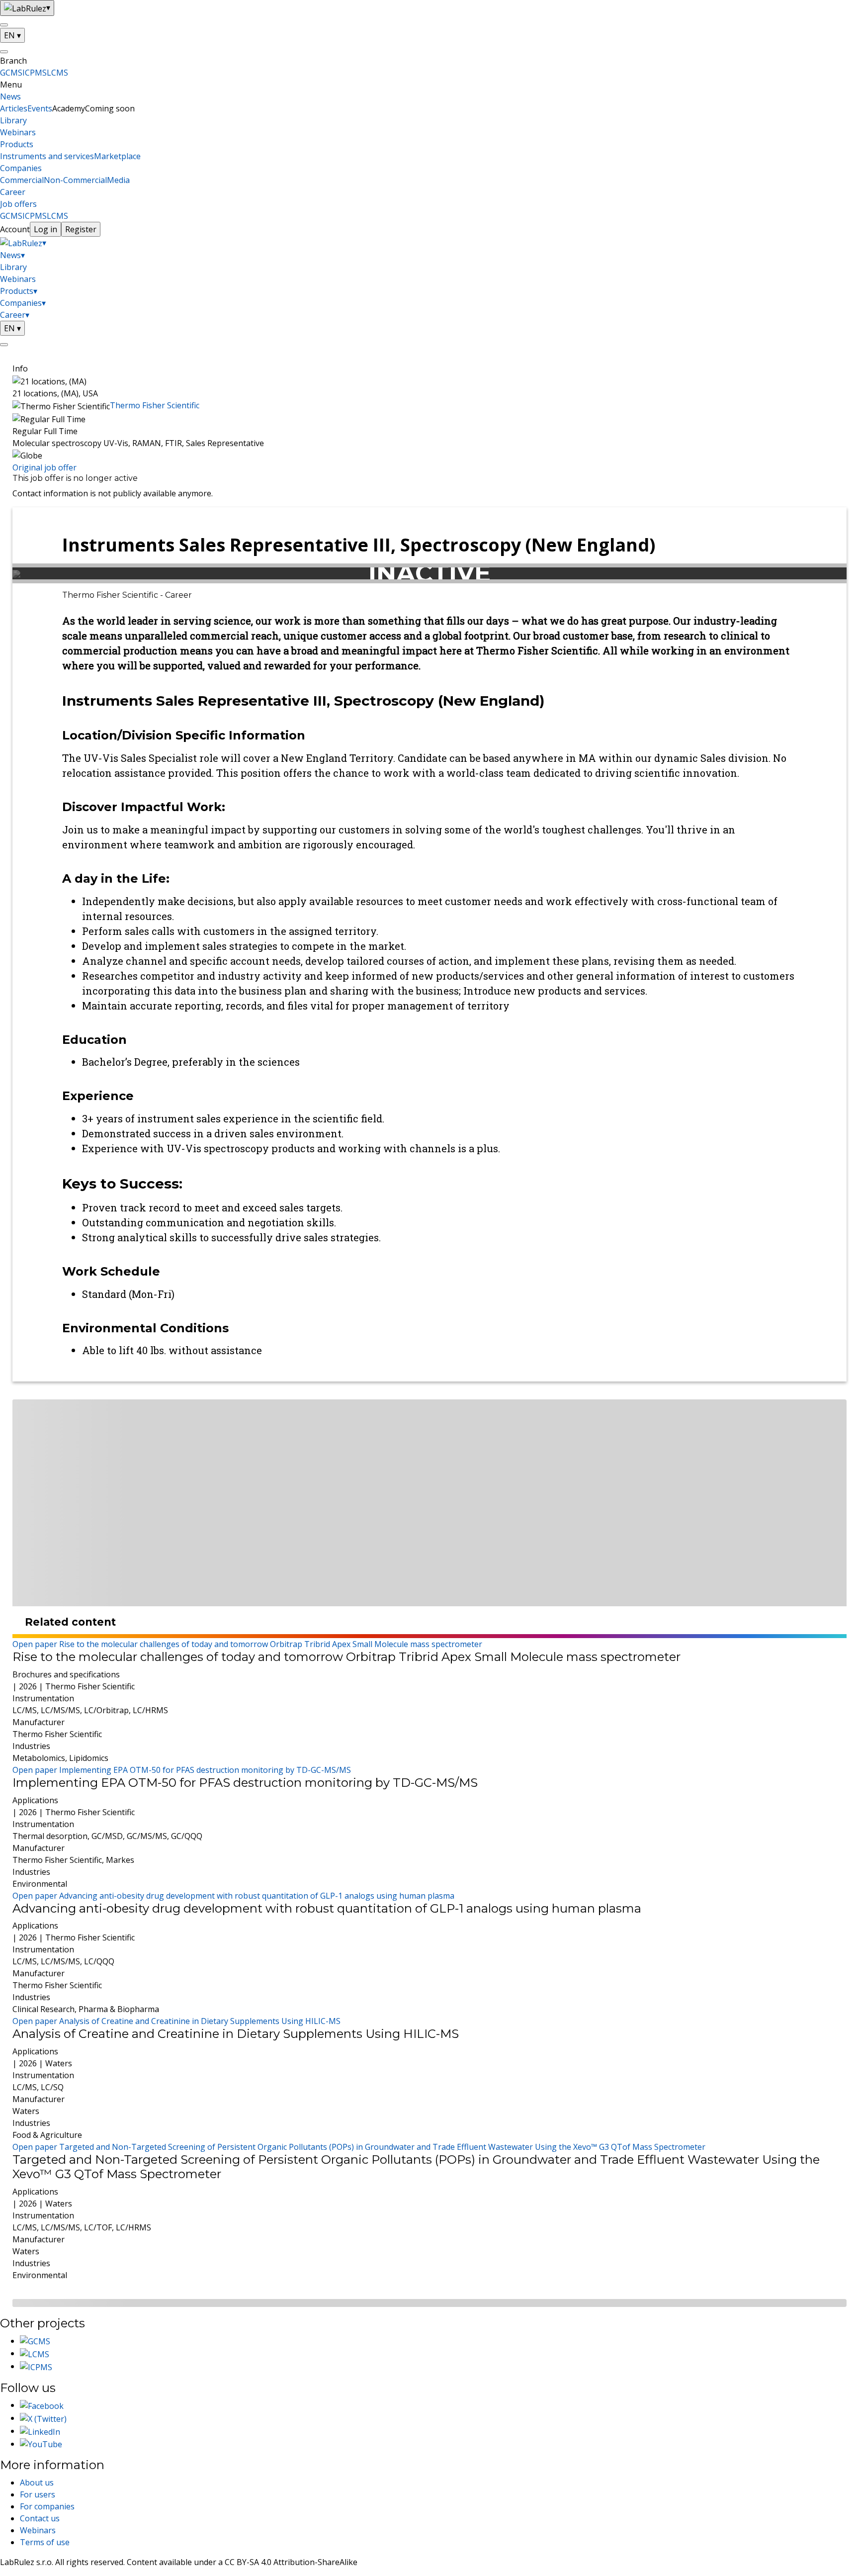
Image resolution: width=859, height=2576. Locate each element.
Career (13, 192)
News (10, 96)
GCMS (11, 73)
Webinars (18, 132)
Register (81, 229)
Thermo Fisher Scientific (155, 405)
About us (37, 2483)
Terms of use (45, 2542)
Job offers (18, 204)
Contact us (40, 2518)
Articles (14, 108)
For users (38, 2494)
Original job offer (44, 467)
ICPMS (35, 73)
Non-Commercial (75, 180)
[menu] (4, 25)
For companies (47, 2506)
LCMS (57, 73)
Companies (21, 168)
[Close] (4, 52)
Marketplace (117, 156)
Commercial (22, 180)
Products (17, 144)
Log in (45, 229)
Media (118, 180)
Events (40, 108)
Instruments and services (47, 156)
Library (13, 120)
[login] (4, 345)
